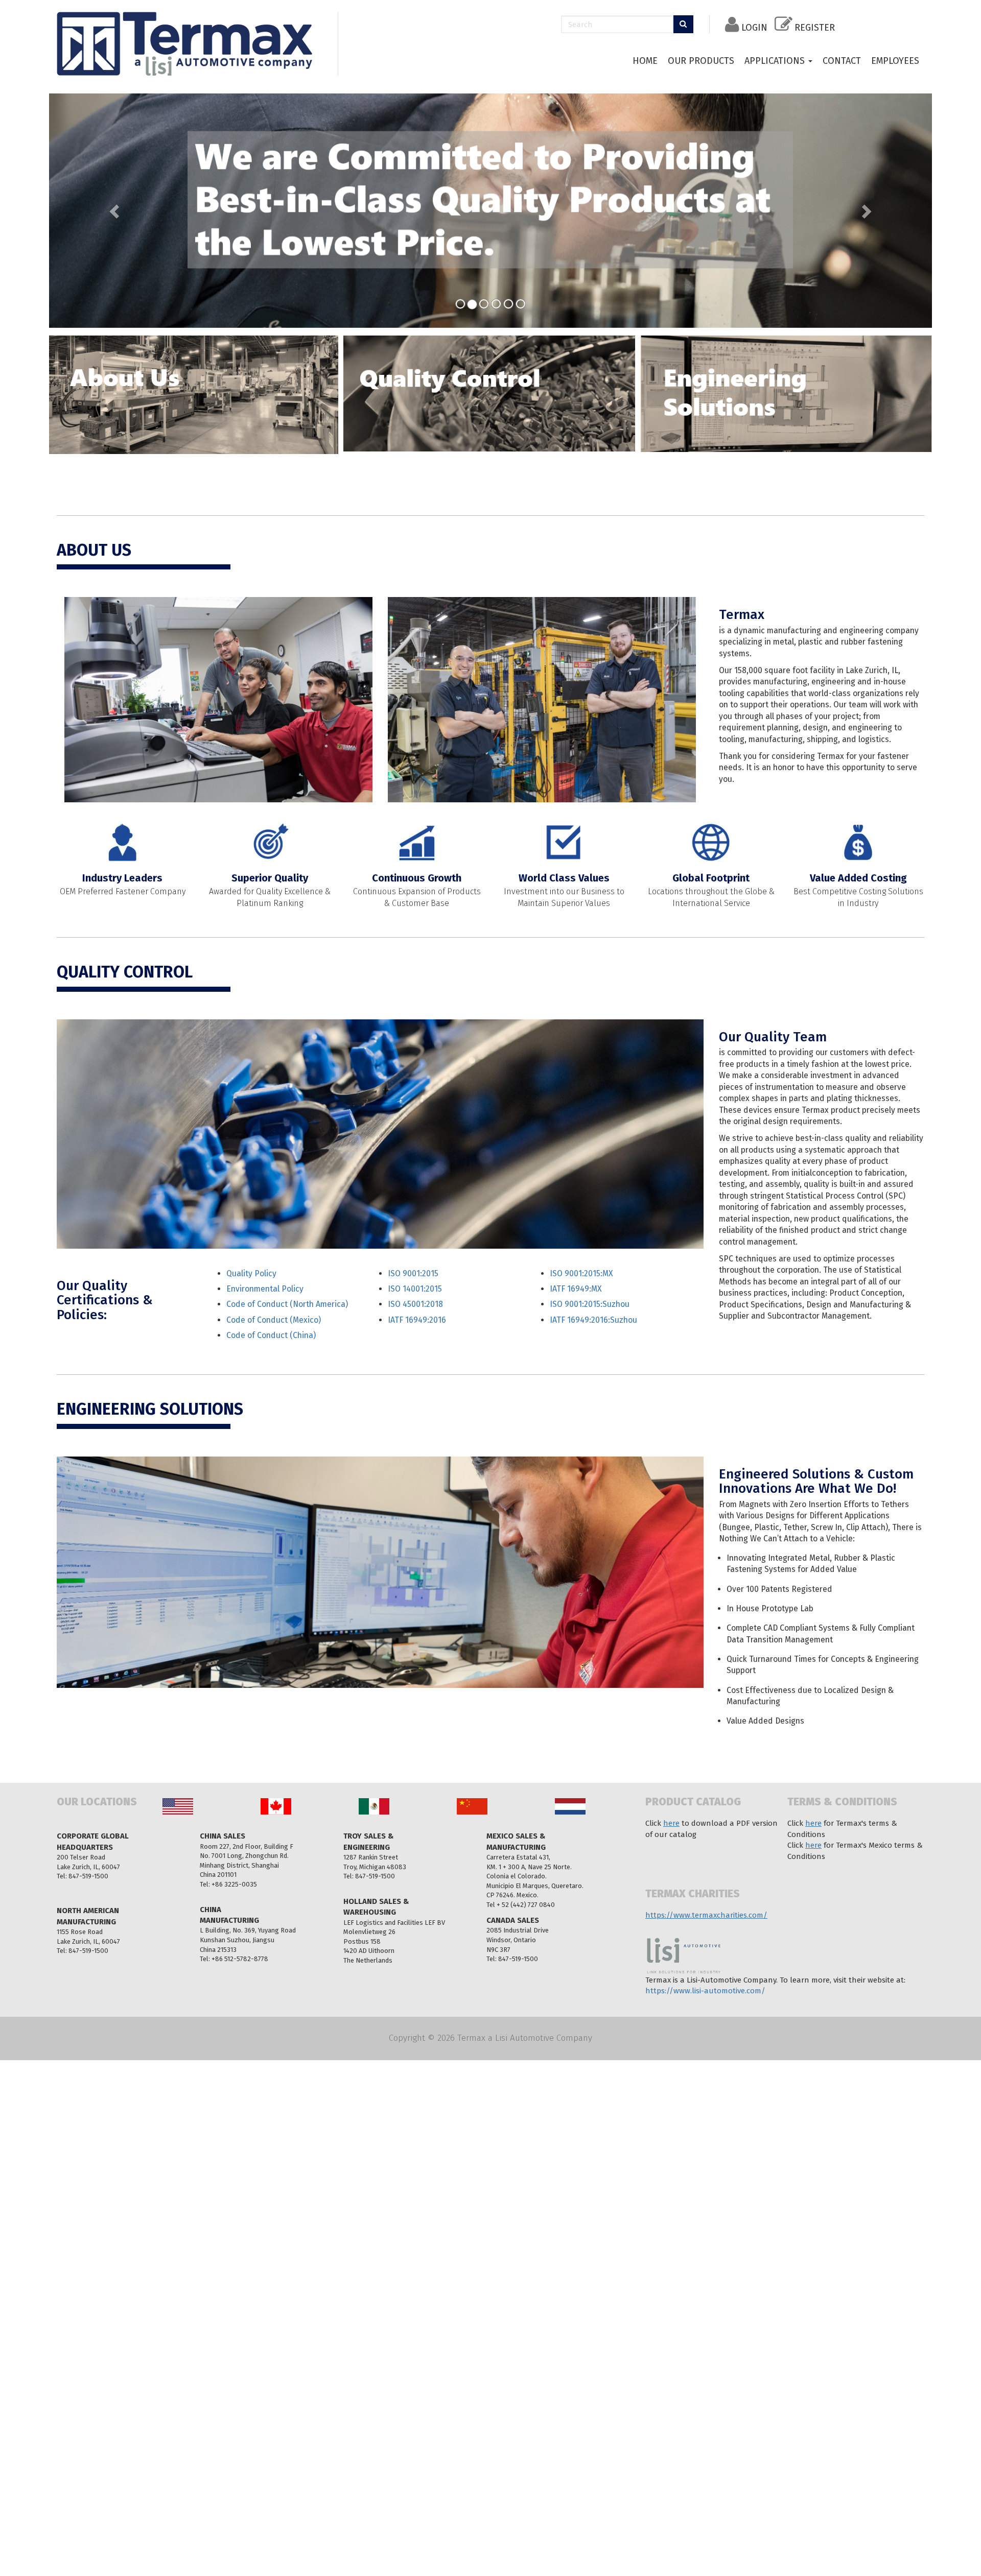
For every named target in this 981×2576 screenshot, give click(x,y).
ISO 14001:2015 (415, 1288)
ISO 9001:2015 (413, 1272)
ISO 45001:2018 (415, 1303)
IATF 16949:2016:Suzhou (593, 1318)
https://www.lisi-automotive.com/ (705, 1989)
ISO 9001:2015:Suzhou (590, 1303)
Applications (776, 61)
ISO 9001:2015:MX (581, 1272)
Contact (842, 61)
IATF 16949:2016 (417, 1318)
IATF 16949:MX (576, 1288)
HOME (645, 61)
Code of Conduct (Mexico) (274, 1318)
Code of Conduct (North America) (287, 1303)
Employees (895, 61)
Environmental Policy (265, 1288)
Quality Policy (251, 1272)
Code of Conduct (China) (271, 1334)
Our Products (701, 61)
